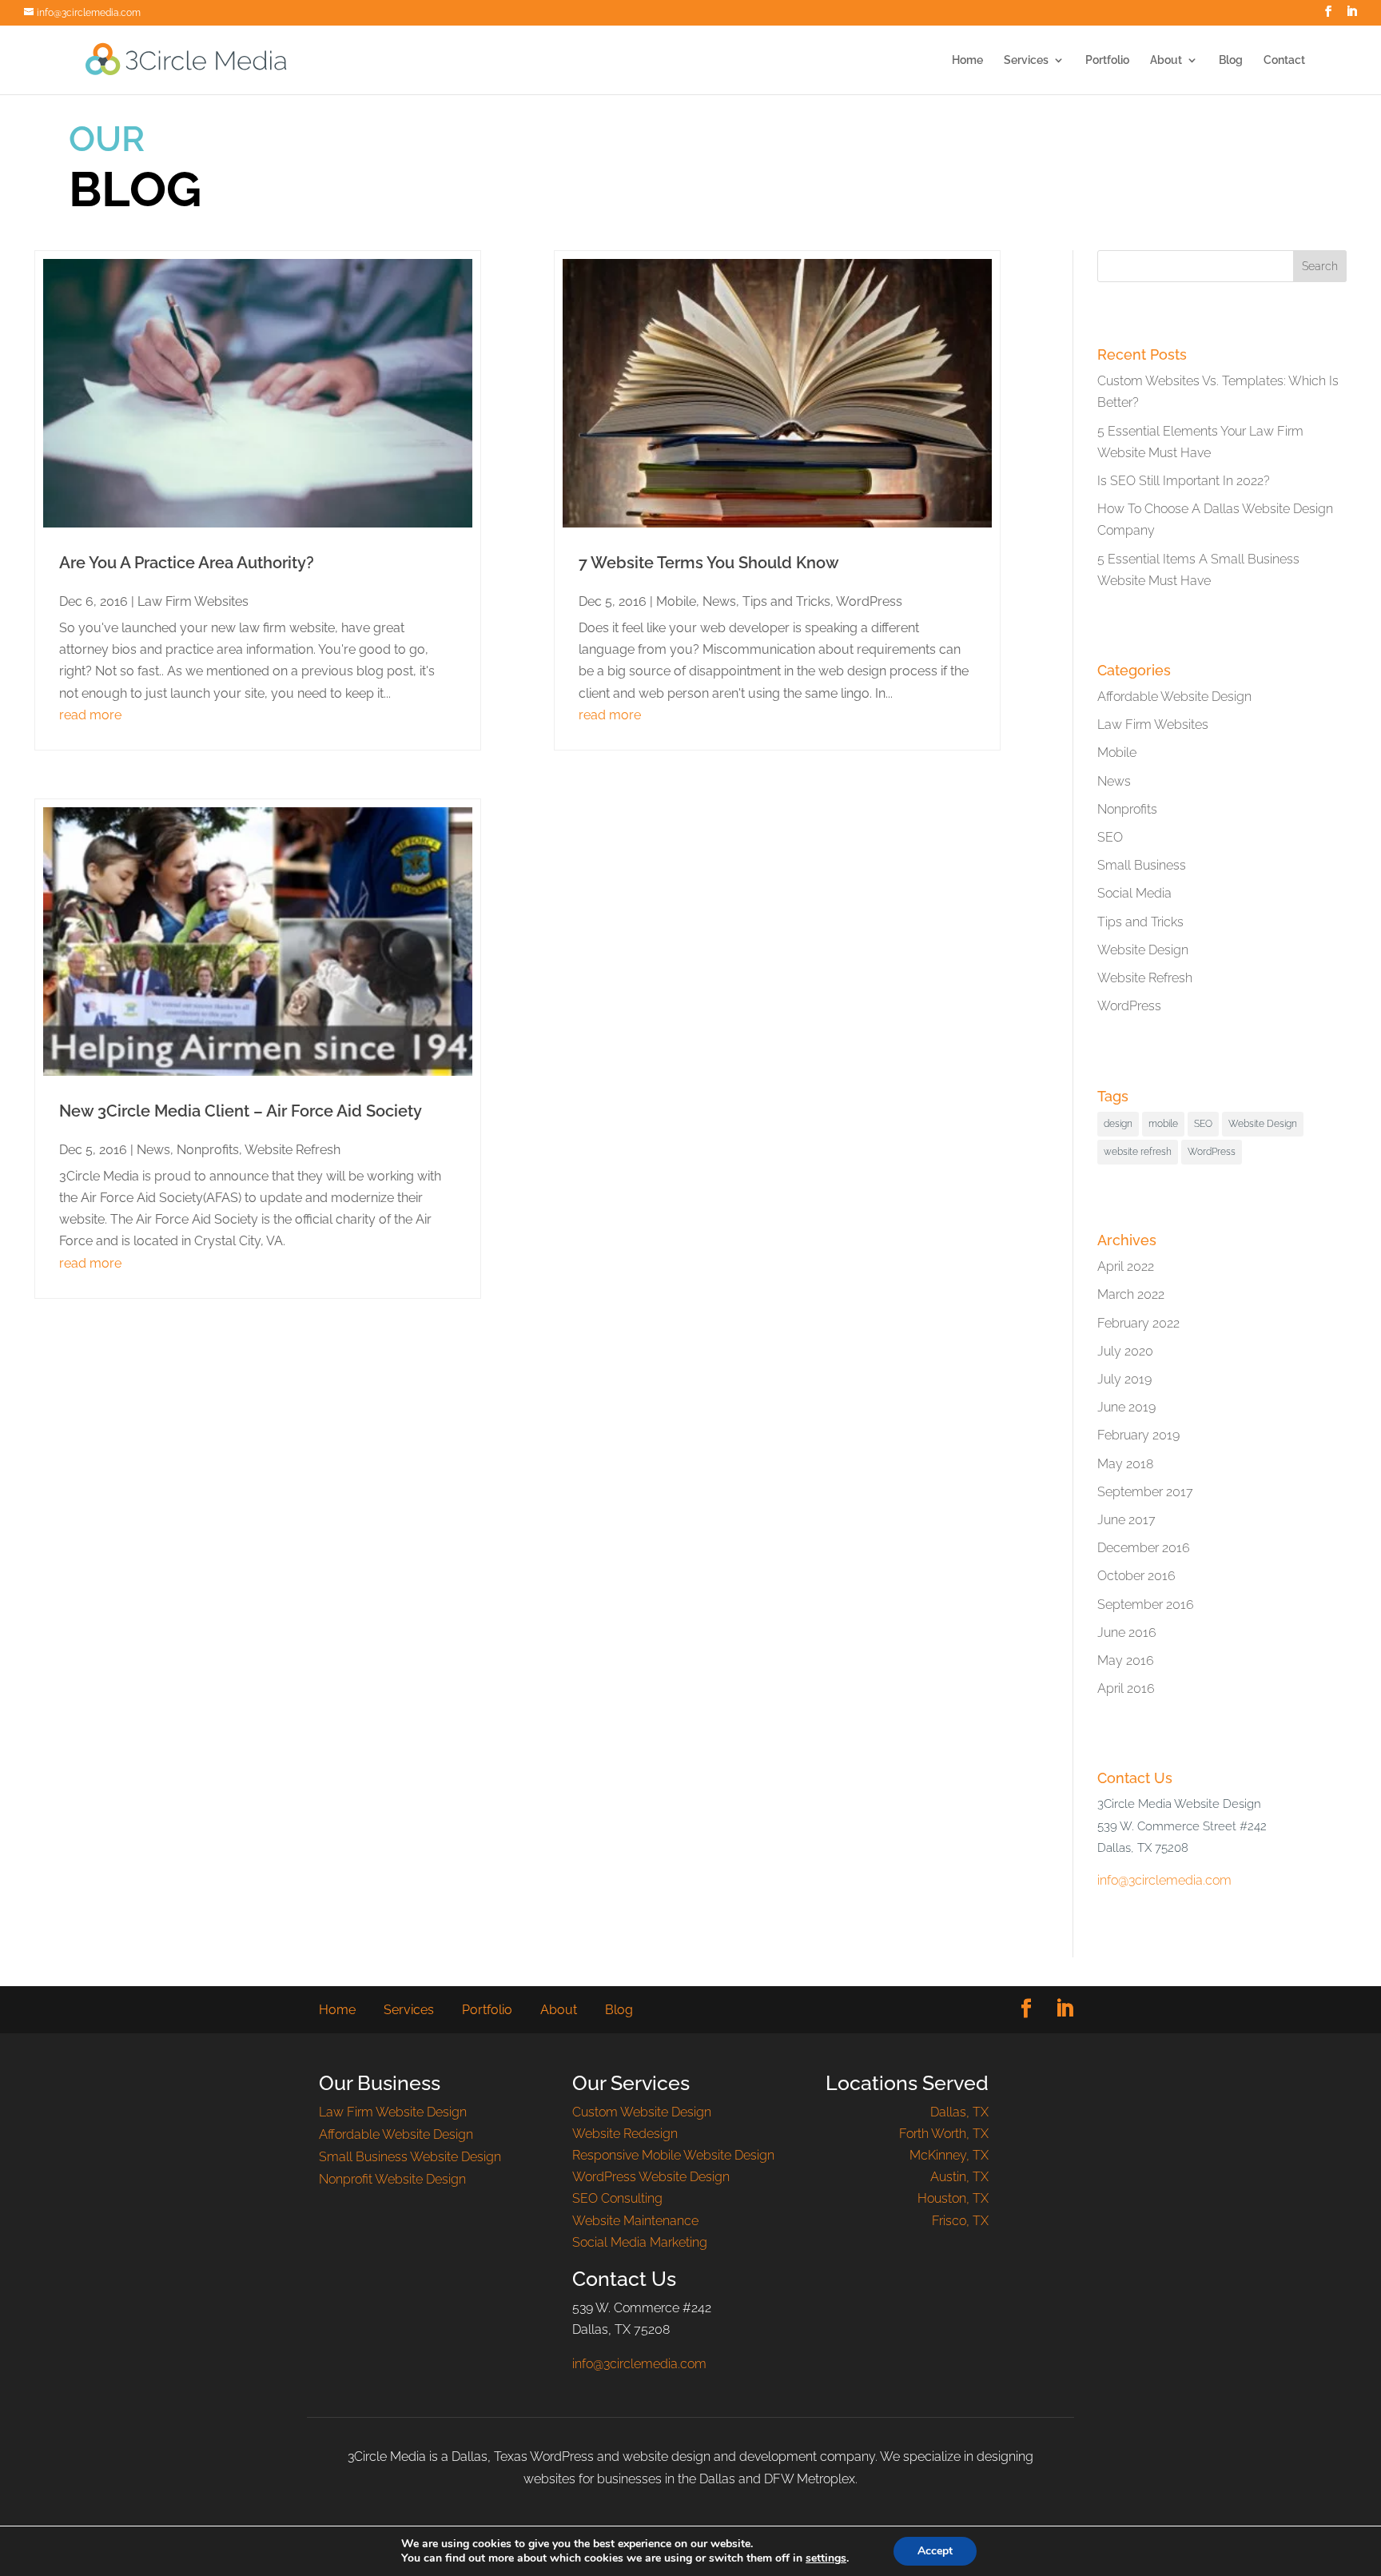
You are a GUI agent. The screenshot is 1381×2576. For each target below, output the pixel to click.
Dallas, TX (959, 2112)
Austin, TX (959, 2177)
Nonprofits (208, 1150)
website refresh (1138, 1152)
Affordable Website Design (1174, 697)
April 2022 (1126, 1266)
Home (967, 60)
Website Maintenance (635, 2221)
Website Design (1143, 950)
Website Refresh (293, 1150)
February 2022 (1138, 1323)
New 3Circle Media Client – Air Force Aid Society (241, 1111)
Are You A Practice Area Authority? (187, 563)
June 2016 (1127, 1632)
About (1166, 60)
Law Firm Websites (193, 601)
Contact (1284, 60)
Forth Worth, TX (944, 2134)
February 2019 (1138, 1435)
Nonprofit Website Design (392, 2179)
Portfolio (1107, 60)
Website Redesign (625, 2134)
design (1118, 1124)
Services (1026, 60)
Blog (1231, 60)
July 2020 (1125, 1351)
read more (90, 715)
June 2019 (1126, 1407)
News (153, 1150)
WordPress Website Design (651, 2177)
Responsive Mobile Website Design (673, 2155)
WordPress (869, 601)
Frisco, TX (960, 2221)
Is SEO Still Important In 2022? (1184, 481)
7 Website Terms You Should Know (709, 563)
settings (826, 2558)
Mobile (676, 601)
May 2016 (1126, 1660)
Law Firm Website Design (393, 2112)
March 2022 (1131, 1294)
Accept (935, 2551)
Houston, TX (953, 2198)
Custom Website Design (642, 2112)
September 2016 (1146, 1605)
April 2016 (1126, 1688)
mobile (1163, 1124)
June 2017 (1126, 1520)
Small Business (1142, 865)
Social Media (1134, 893)
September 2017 (1145, 1492)
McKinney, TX (949, 2155)
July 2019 (1124, 1379)
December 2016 (1144, 1548)
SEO (1110, 837)
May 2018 (1125, 1464)
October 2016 (1136, 1576)
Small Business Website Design (410, 2157)
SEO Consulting (617, 2198)
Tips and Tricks (786, 601)
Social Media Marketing (640, 2242)
